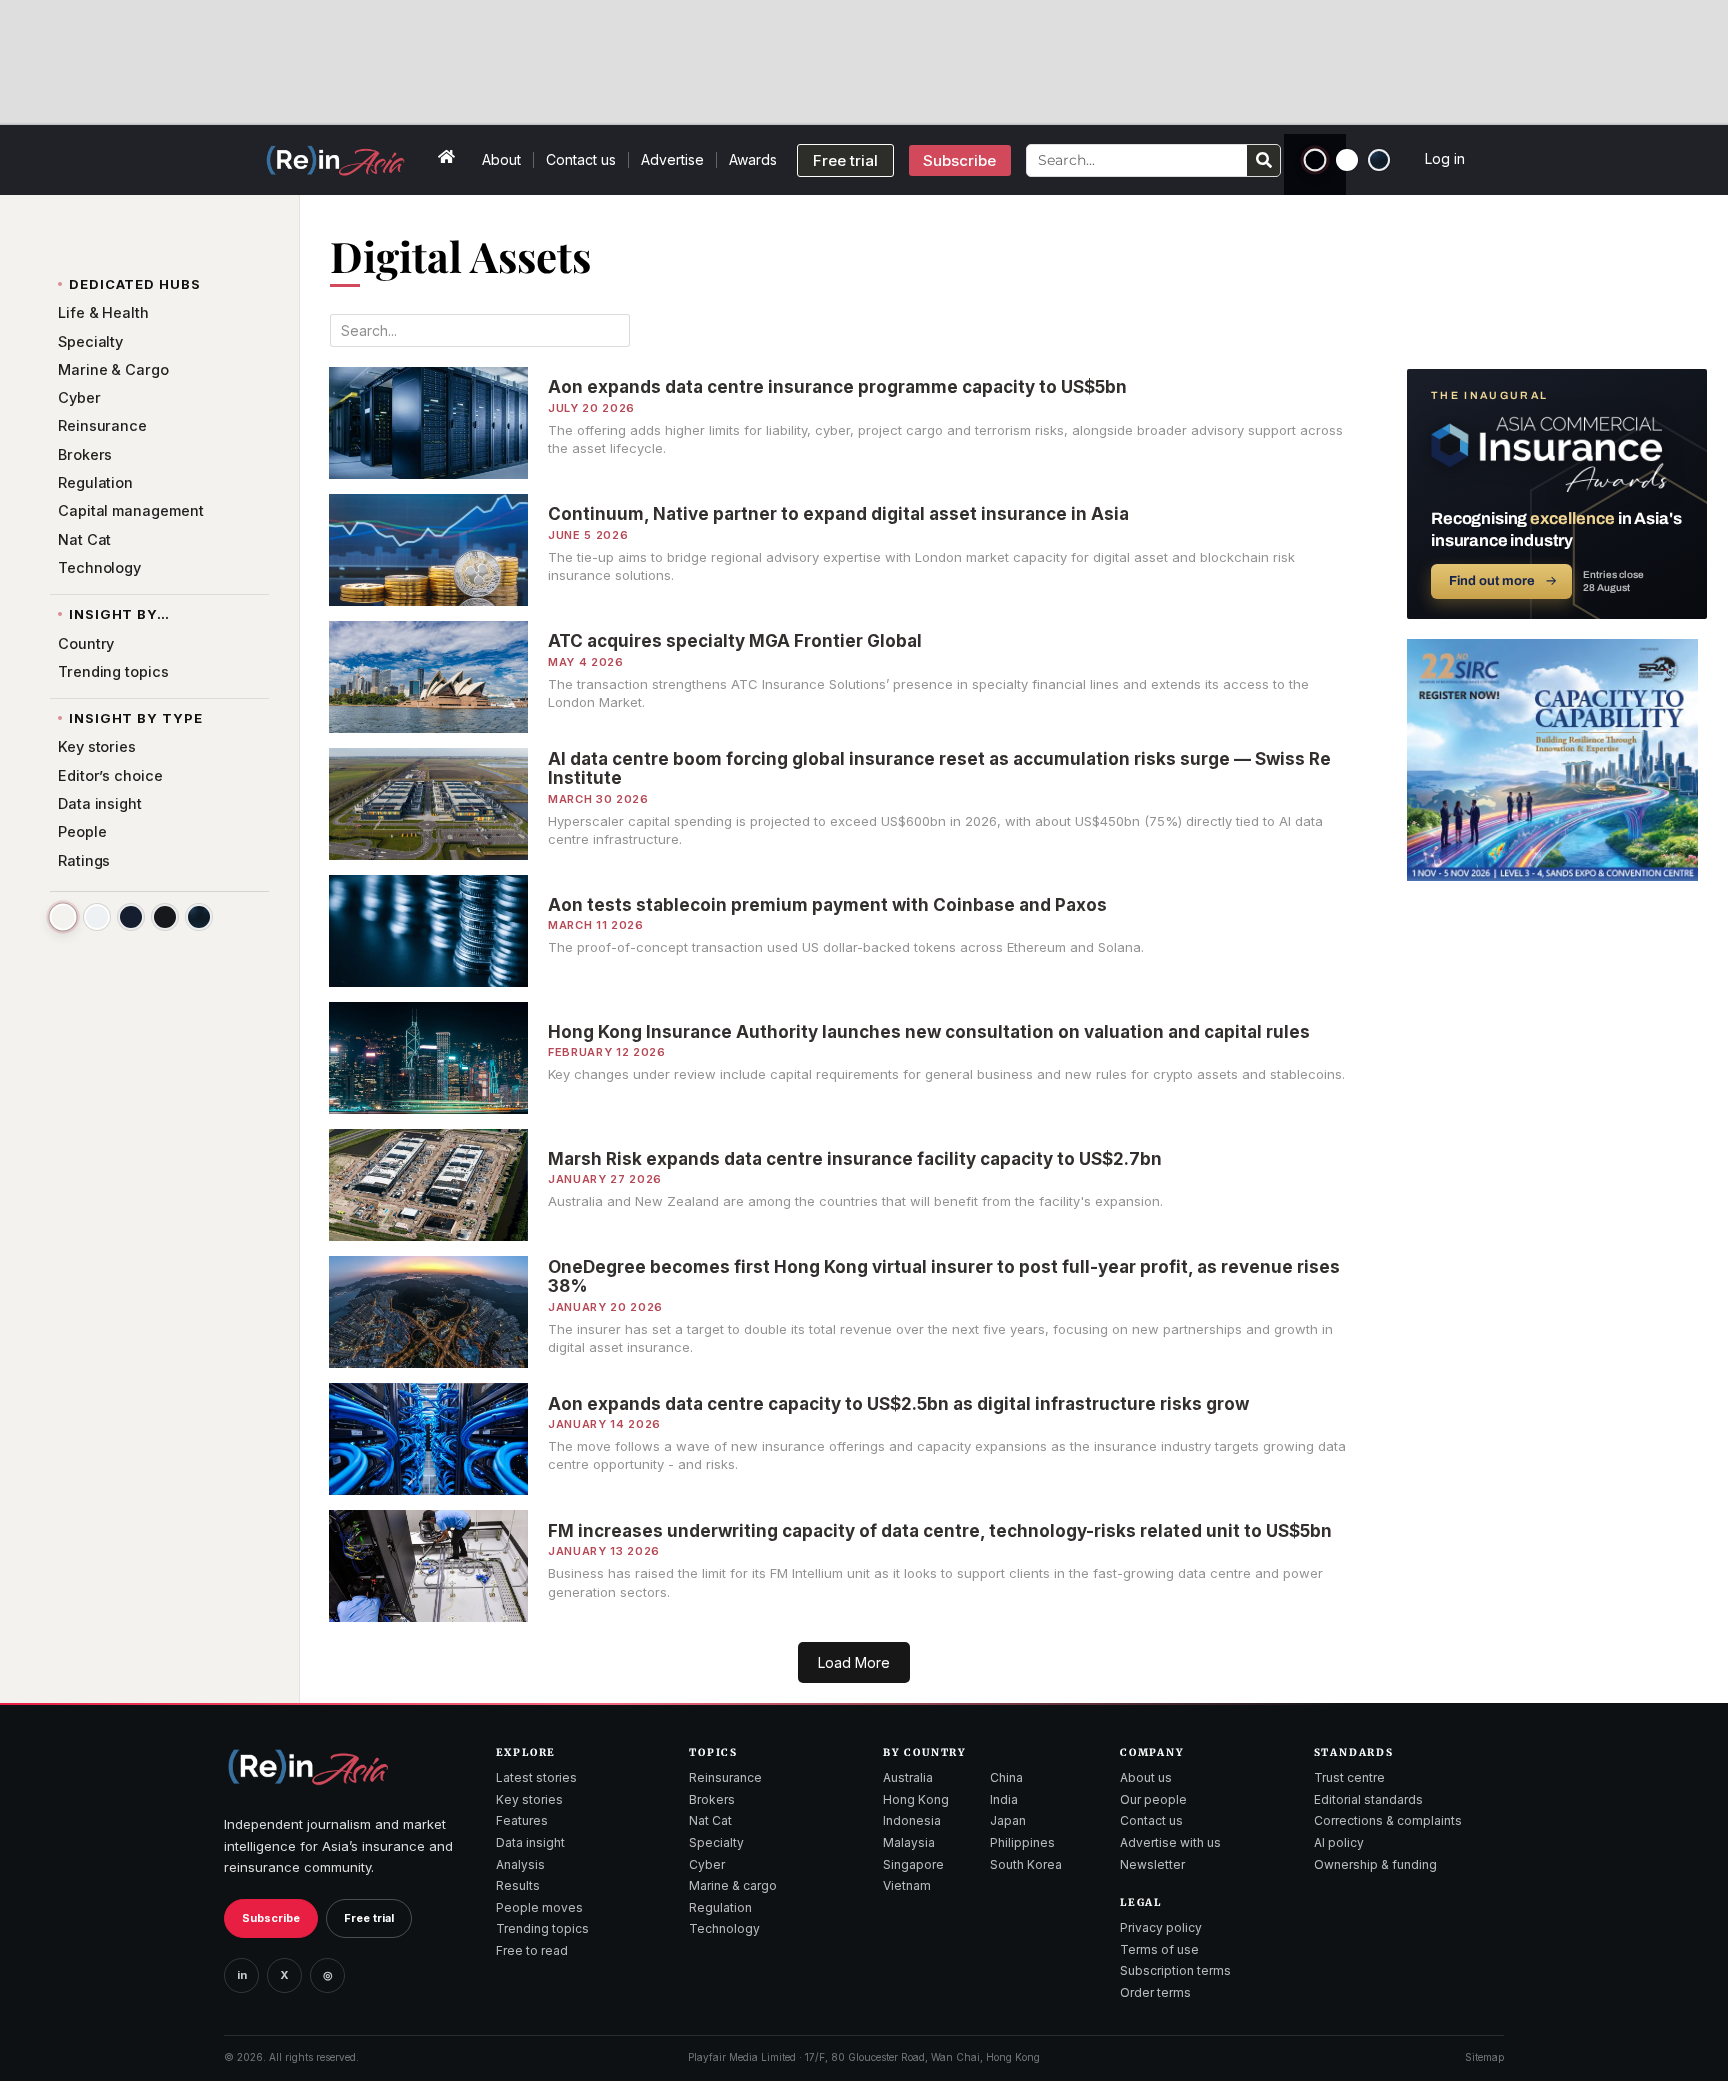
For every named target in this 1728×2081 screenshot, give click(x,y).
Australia (908, 1777)
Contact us (581, 159)
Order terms (1155, 1992)
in (242, 1975)
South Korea (1026, 1864)
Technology (724, 1928)
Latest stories (536, 1777)
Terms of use (1159, 1949)
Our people (1153, 1799)
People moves (539, 1907)
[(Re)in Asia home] (308, 1766)
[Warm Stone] (62, 916)
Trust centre (1349, 1777)
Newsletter (1152, 1864)
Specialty (716, 1842)
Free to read (532, 1950)
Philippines (1022, 1842)
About (501, 159)
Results (518, 1885)
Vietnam (907, 1885)
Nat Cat (710, 1820)
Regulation (720, 1907)
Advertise (672, 159)
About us (1146, 1777)
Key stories (529, 1799)
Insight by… (119, 614)
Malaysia (909, 1842)
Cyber (707, 1864)
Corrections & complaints (1388, 1820)
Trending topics (542, 1928)
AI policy (1339, 1842)
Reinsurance (725, 1777)
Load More (854, 1662)
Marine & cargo (733, 1885)
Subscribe (271, 1918)
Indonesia (912, 1820)
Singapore (913, 1864)
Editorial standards (1368, 1799)
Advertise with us (1170, 1842)
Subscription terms (1175, 1970)
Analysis (520, 1864)
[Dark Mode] (1315, 160)
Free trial (369, 1918)
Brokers (712, 1799)
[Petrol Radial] (1379, 160)
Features (522, 1820)
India (1004, 1799)
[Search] (1263, 160)
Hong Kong (916, 1799)
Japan (1008, 1820)
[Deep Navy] (131, 917)
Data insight (530, 1842)
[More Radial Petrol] (199, 917)
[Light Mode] (1347, 160)
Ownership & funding (1375, 1864)
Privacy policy (1161, 1927)
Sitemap (1484, 2057)
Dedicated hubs (135, 284)
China (1006, 1777)
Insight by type (136, 718)
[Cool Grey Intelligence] (97, 917)
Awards (753, 159)
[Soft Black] (165, 917)
